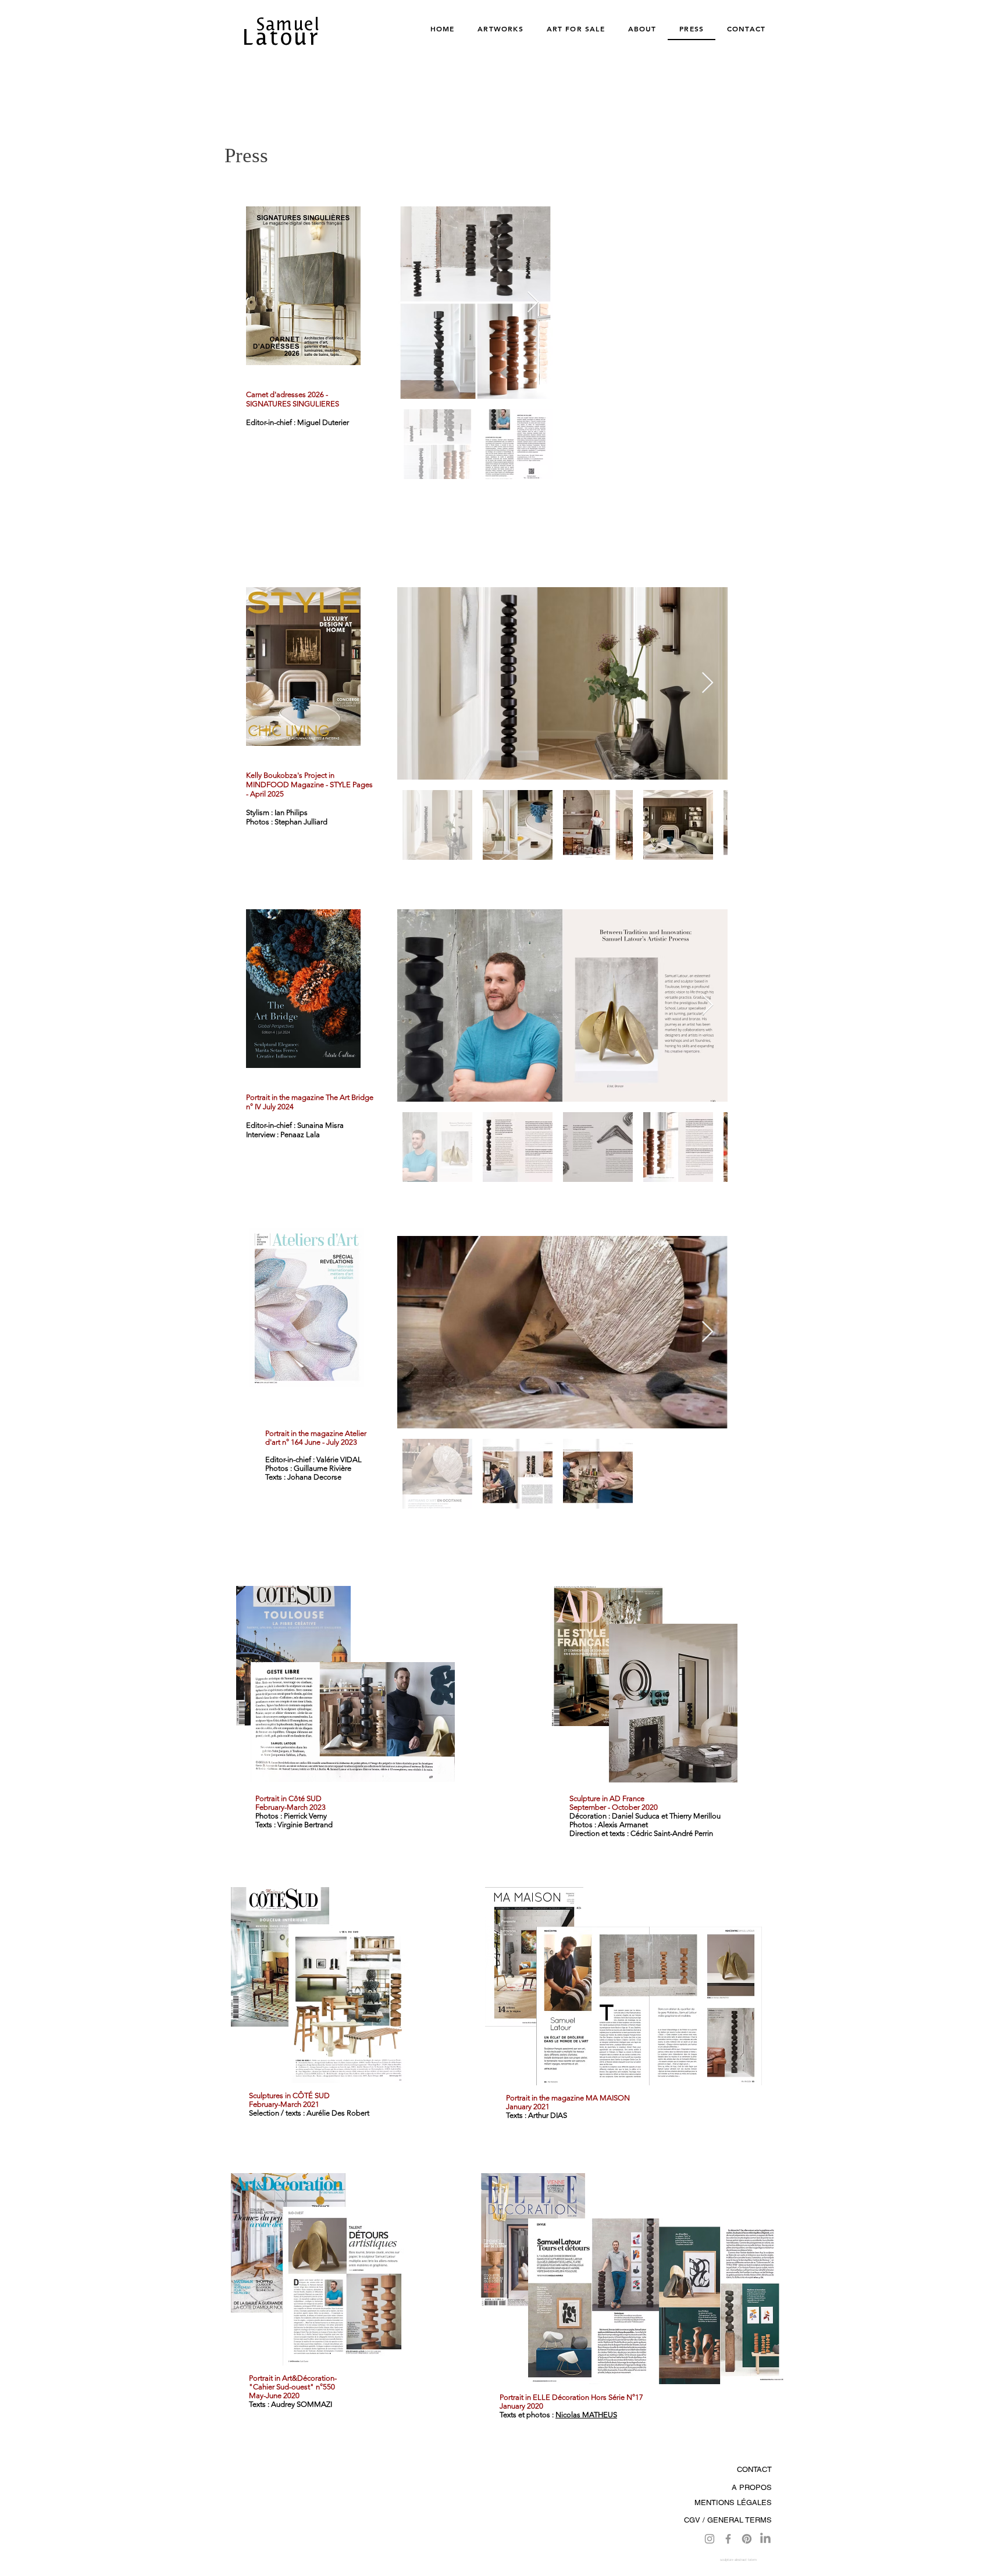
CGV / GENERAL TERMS (728, 2520)
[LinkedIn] (765, 2539)
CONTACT (754, 2469)
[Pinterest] (747, 2539)
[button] (303, 286)
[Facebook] (728, 2539)
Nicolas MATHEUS (586, 2415)
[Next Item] (533, 303)
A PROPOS (752, 2487)
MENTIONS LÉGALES (733, 2502)
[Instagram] (710, 2539)
